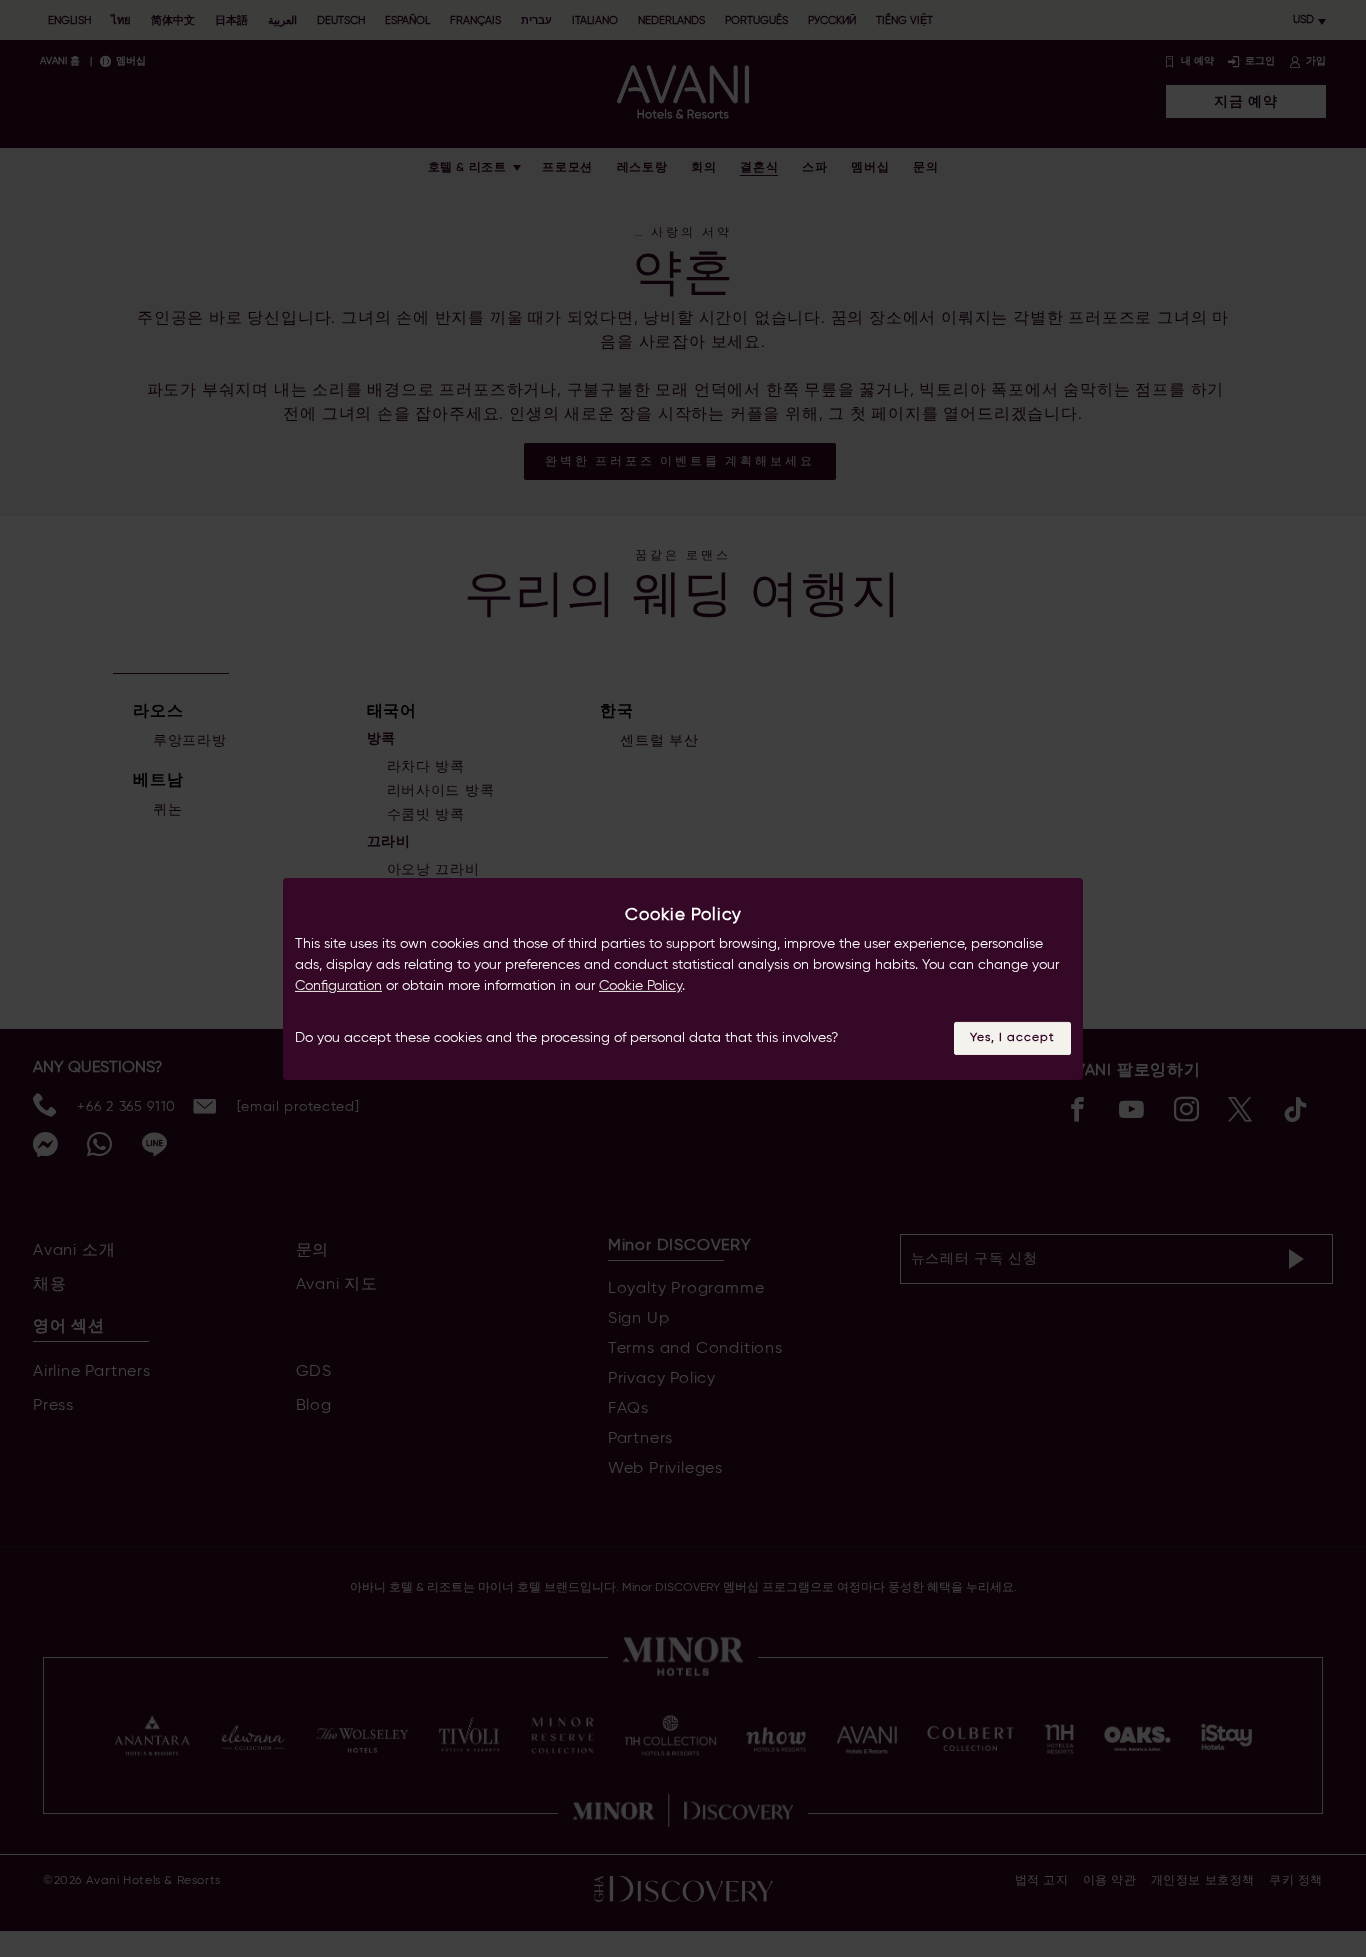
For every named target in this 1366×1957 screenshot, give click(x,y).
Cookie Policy (640, 986)
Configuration (338, 986)
